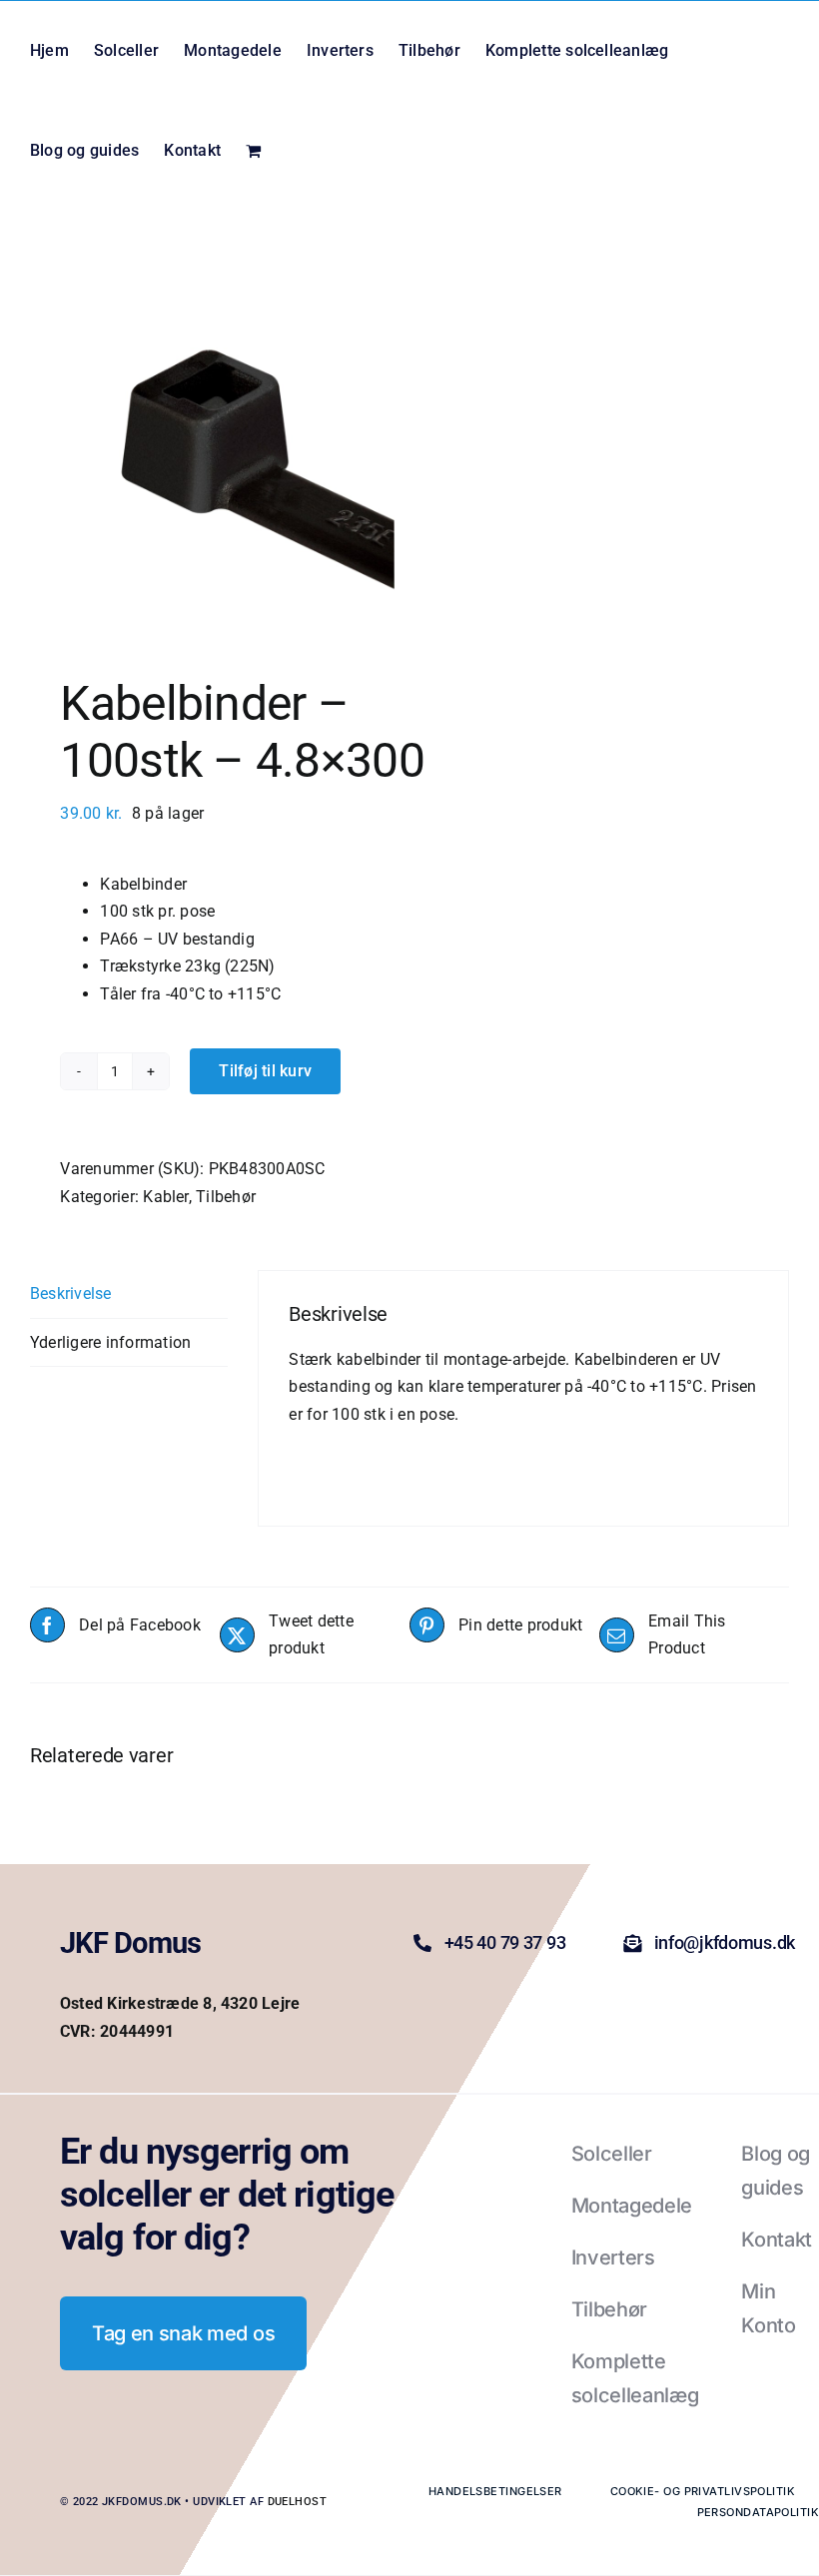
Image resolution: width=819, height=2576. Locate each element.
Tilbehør (226, 1197)
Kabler (165, 1197)
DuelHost (298, 2502)
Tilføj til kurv (265, 1071)
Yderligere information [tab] (110, 1342)
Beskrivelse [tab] (71, 1293)
